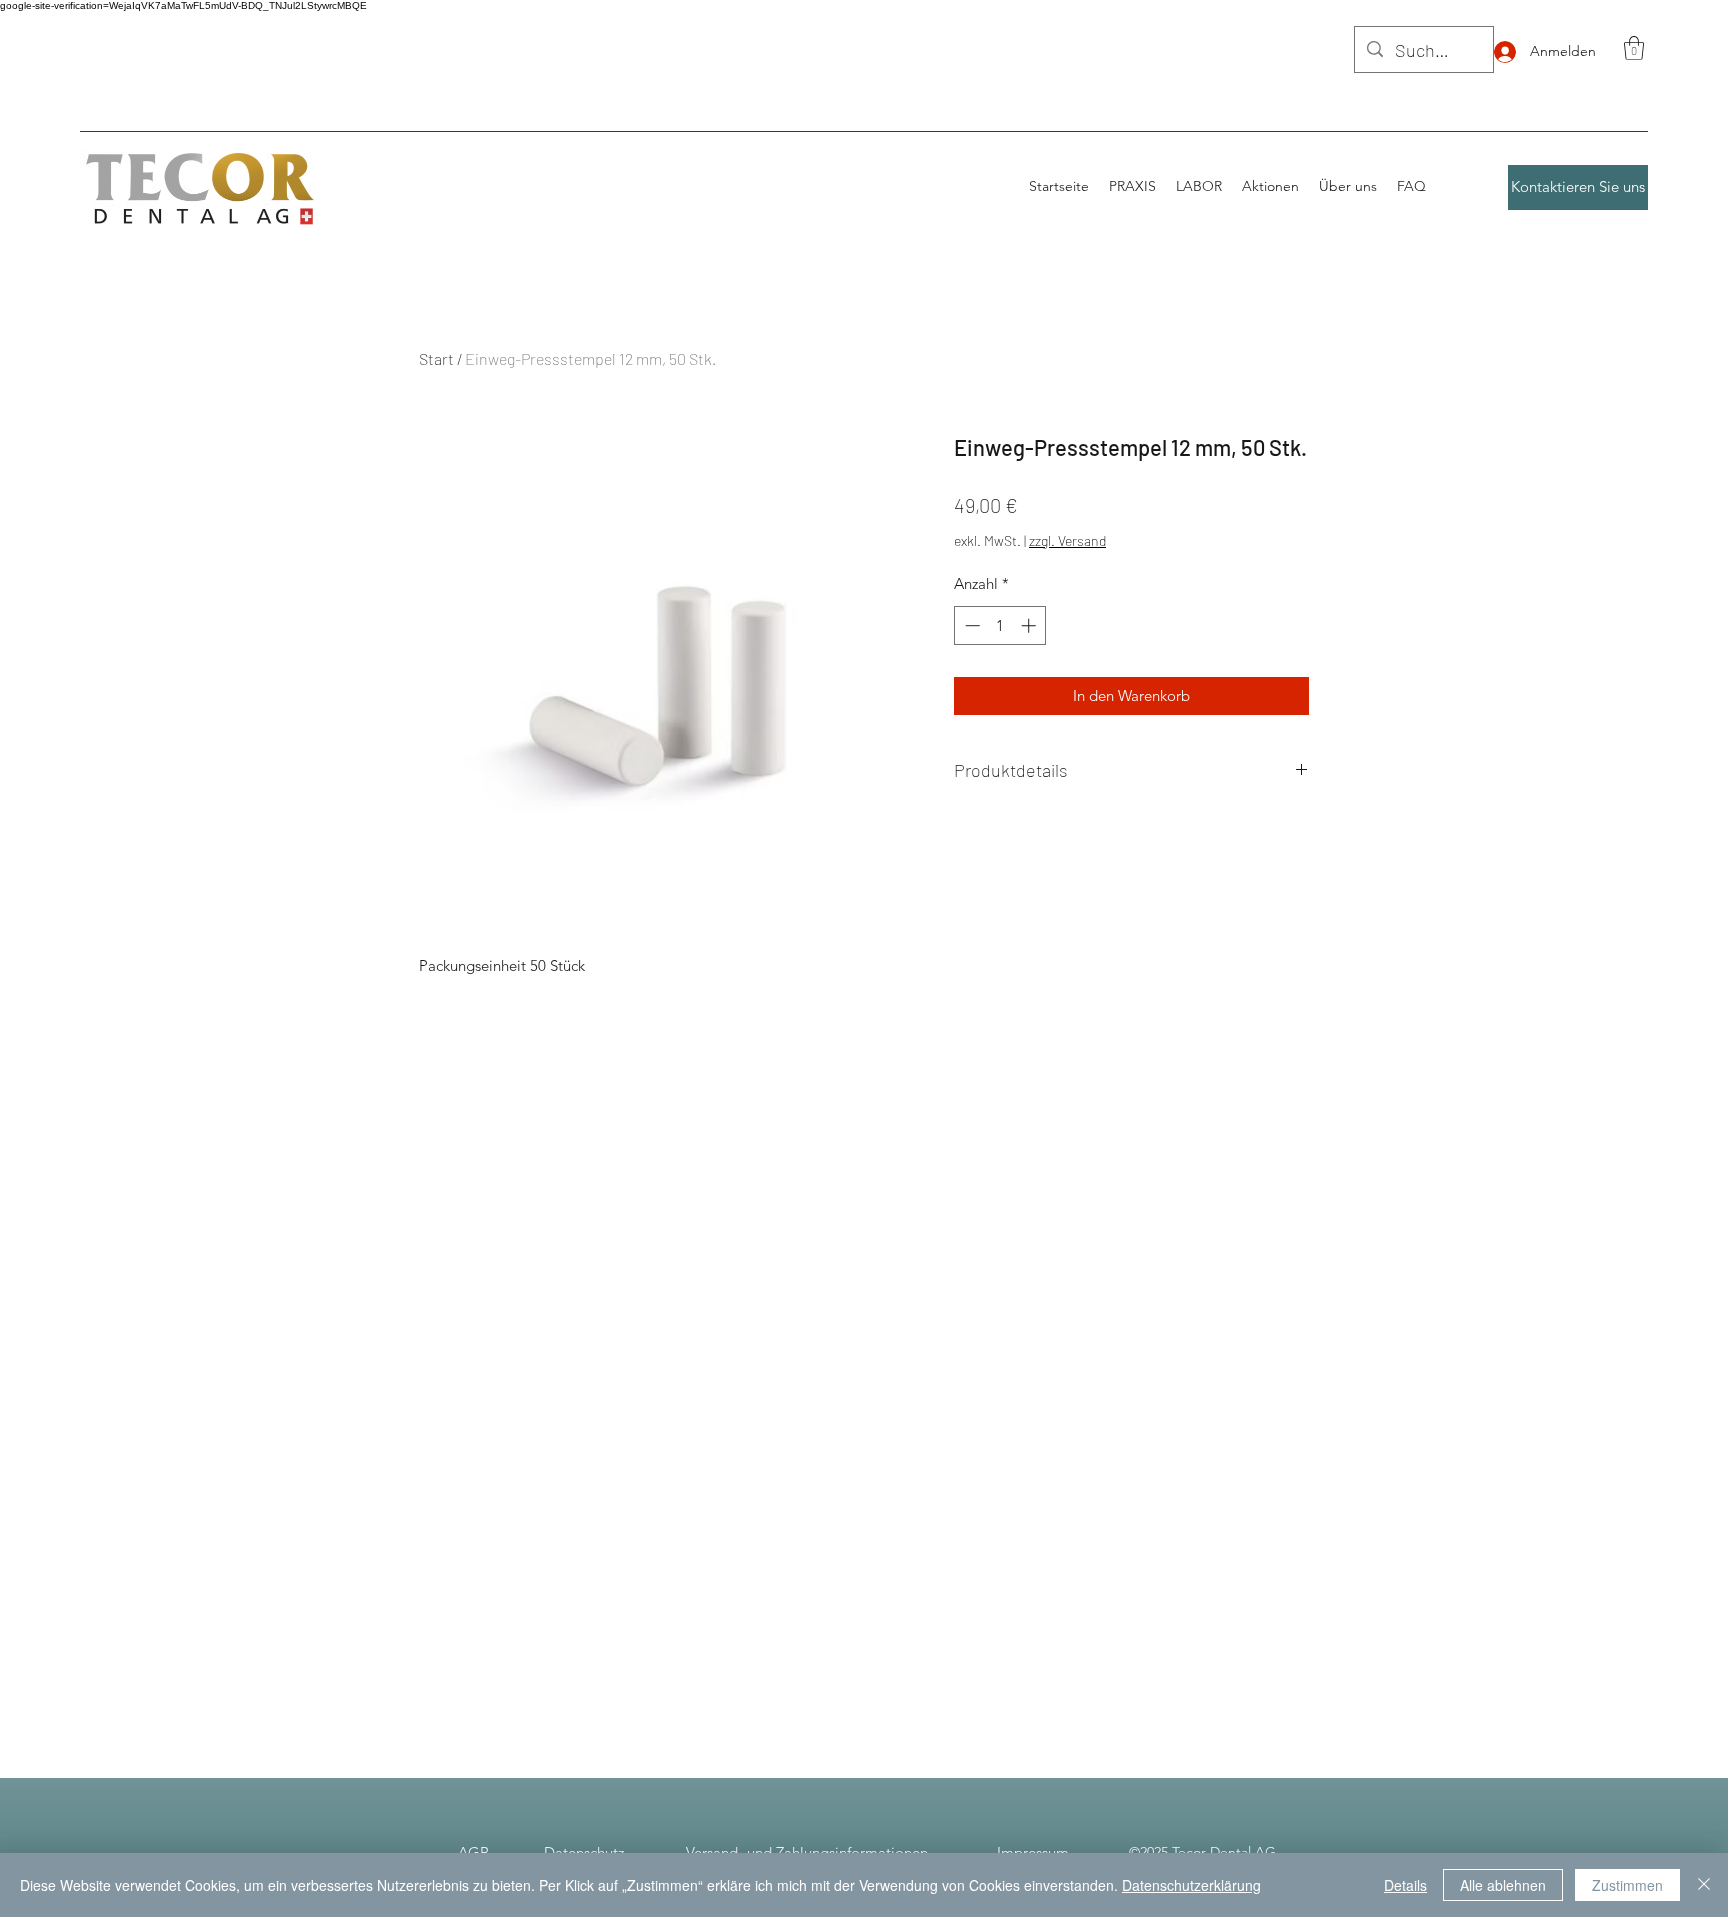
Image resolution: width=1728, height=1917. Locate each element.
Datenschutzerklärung (1191, 1885)
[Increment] (1030, 625)
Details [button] (1405, 1885)
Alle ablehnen (1503, 1885)
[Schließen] (1704, 1885)
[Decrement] (970, 625)
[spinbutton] (1000, 625)
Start (436, 358)
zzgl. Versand (1067, 540)
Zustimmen (1627, 1885)
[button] (1634, 48)
